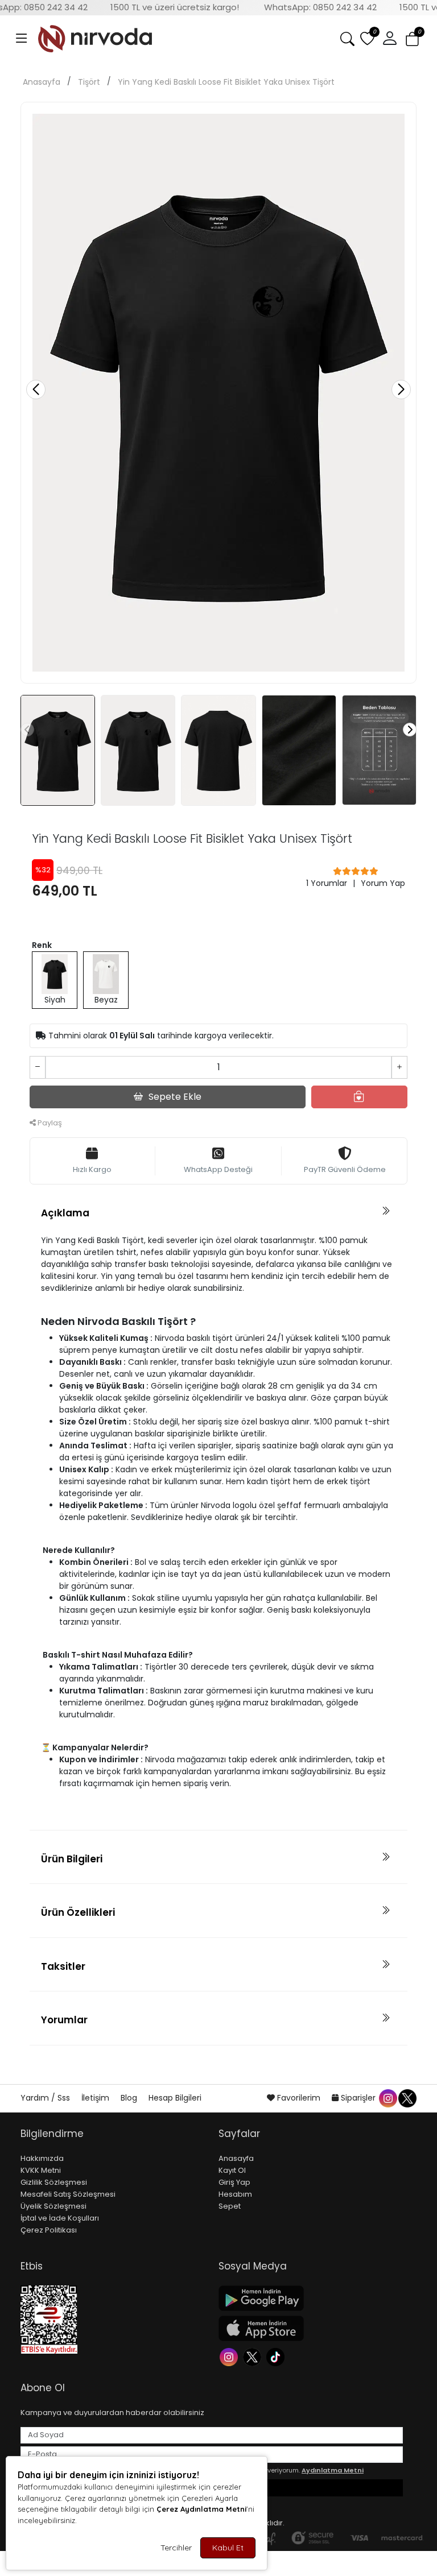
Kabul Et (228, 2548)
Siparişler (358, 2098)
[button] (22, 39)
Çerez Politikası (49, 2230)
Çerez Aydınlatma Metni (201, 2509)
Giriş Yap (234, 2182)
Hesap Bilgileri (175, 2098)
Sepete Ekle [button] (175, 1097)
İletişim (96, 2098)
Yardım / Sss (46, 2098)
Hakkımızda (42, 2158)
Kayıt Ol (232, 2170)
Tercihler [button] (176, 2548)
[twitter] (407, 2098)
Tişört (89, 82)
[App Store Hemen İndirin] (311, 2328)
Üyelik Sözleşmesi (53, 2206)
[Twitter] (253, 2356)
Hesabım (235, 2194)
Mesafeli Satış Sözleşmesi (68, 2194)
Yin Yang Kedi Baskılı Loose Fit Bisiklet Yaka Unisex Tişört (226, 82)
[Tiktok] (277, 2356)
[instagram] (387, 2098)
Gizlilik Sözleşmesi (54, 2182)
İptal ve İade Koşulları (60, 2218)
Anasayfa (42, 82)
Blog (130, 2098)
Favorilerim (299, 2098)
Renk (42, 945)
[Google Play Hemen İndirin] (311, 2298)
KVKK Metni (41, 2170)
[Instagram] (230, 2356)
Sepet (230, 2206)
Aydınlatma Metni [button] (333, 2470)
